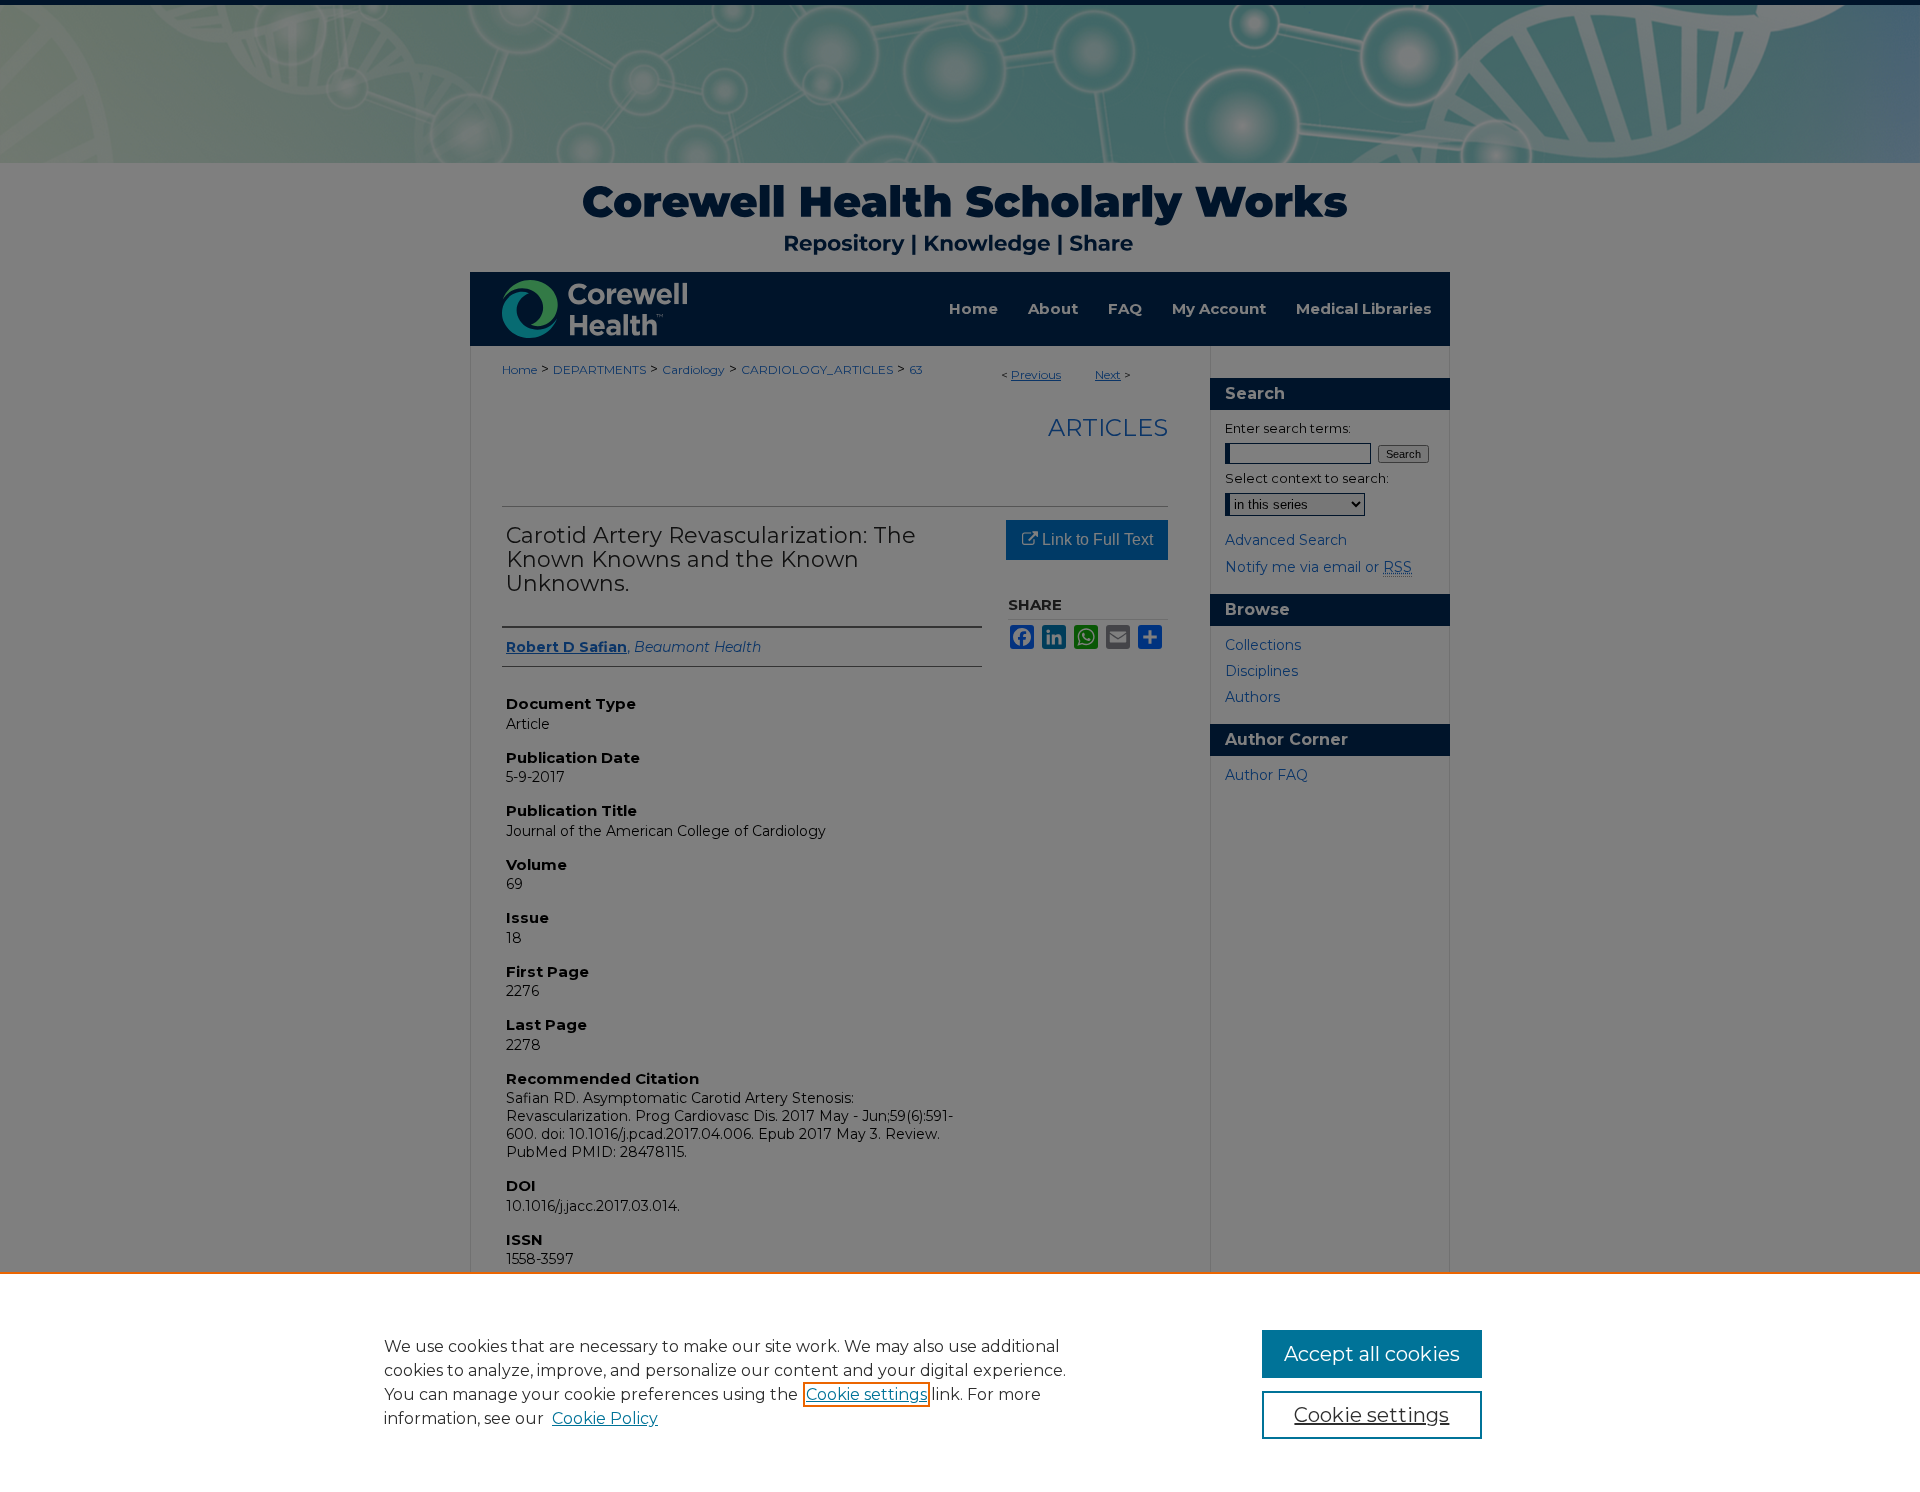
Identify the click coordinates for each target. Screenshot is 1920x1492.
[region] (960, 1382)
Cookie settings (866, 1394)
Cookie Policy (605, 1418)
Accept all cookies (1372, 1354)
